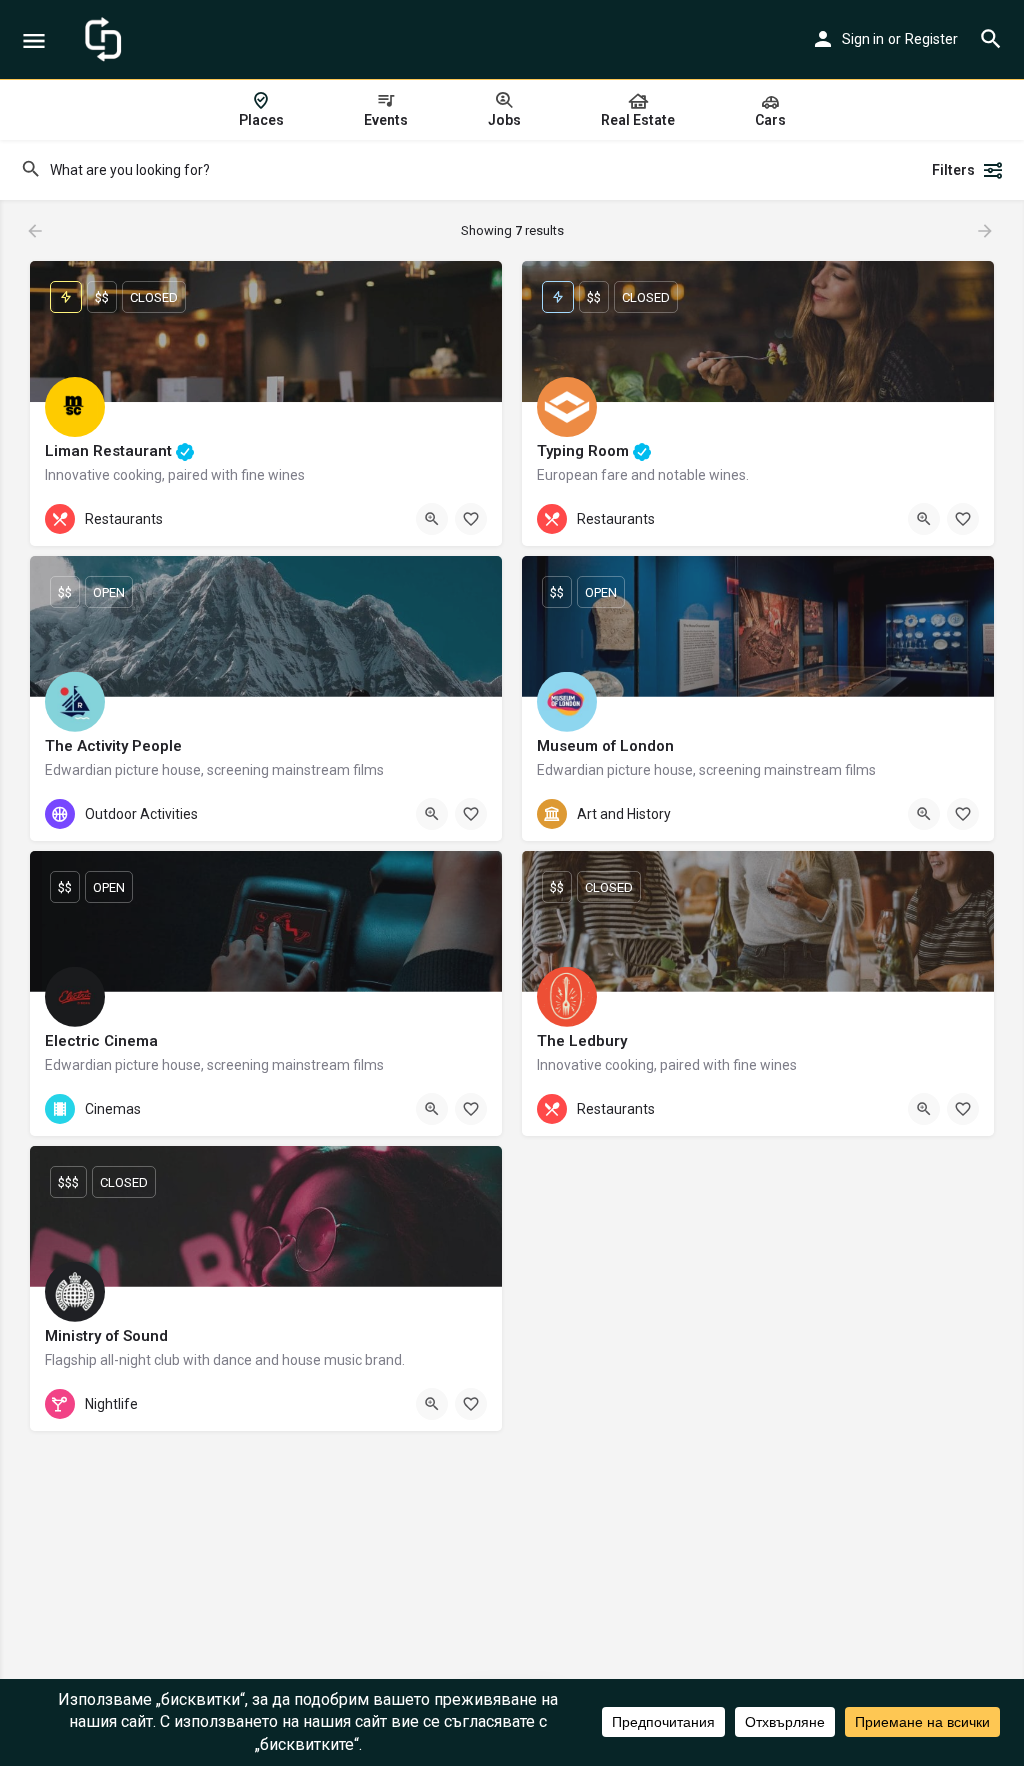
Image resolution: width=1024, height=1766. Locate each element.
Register (931, 39)
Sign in (863, 39)
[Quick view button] (432, 519)
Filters (953, 170)
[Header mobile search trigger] (991, 39)
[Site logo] (105, 40)
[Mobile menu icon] (34, 40)
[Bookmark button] (471, 519)
